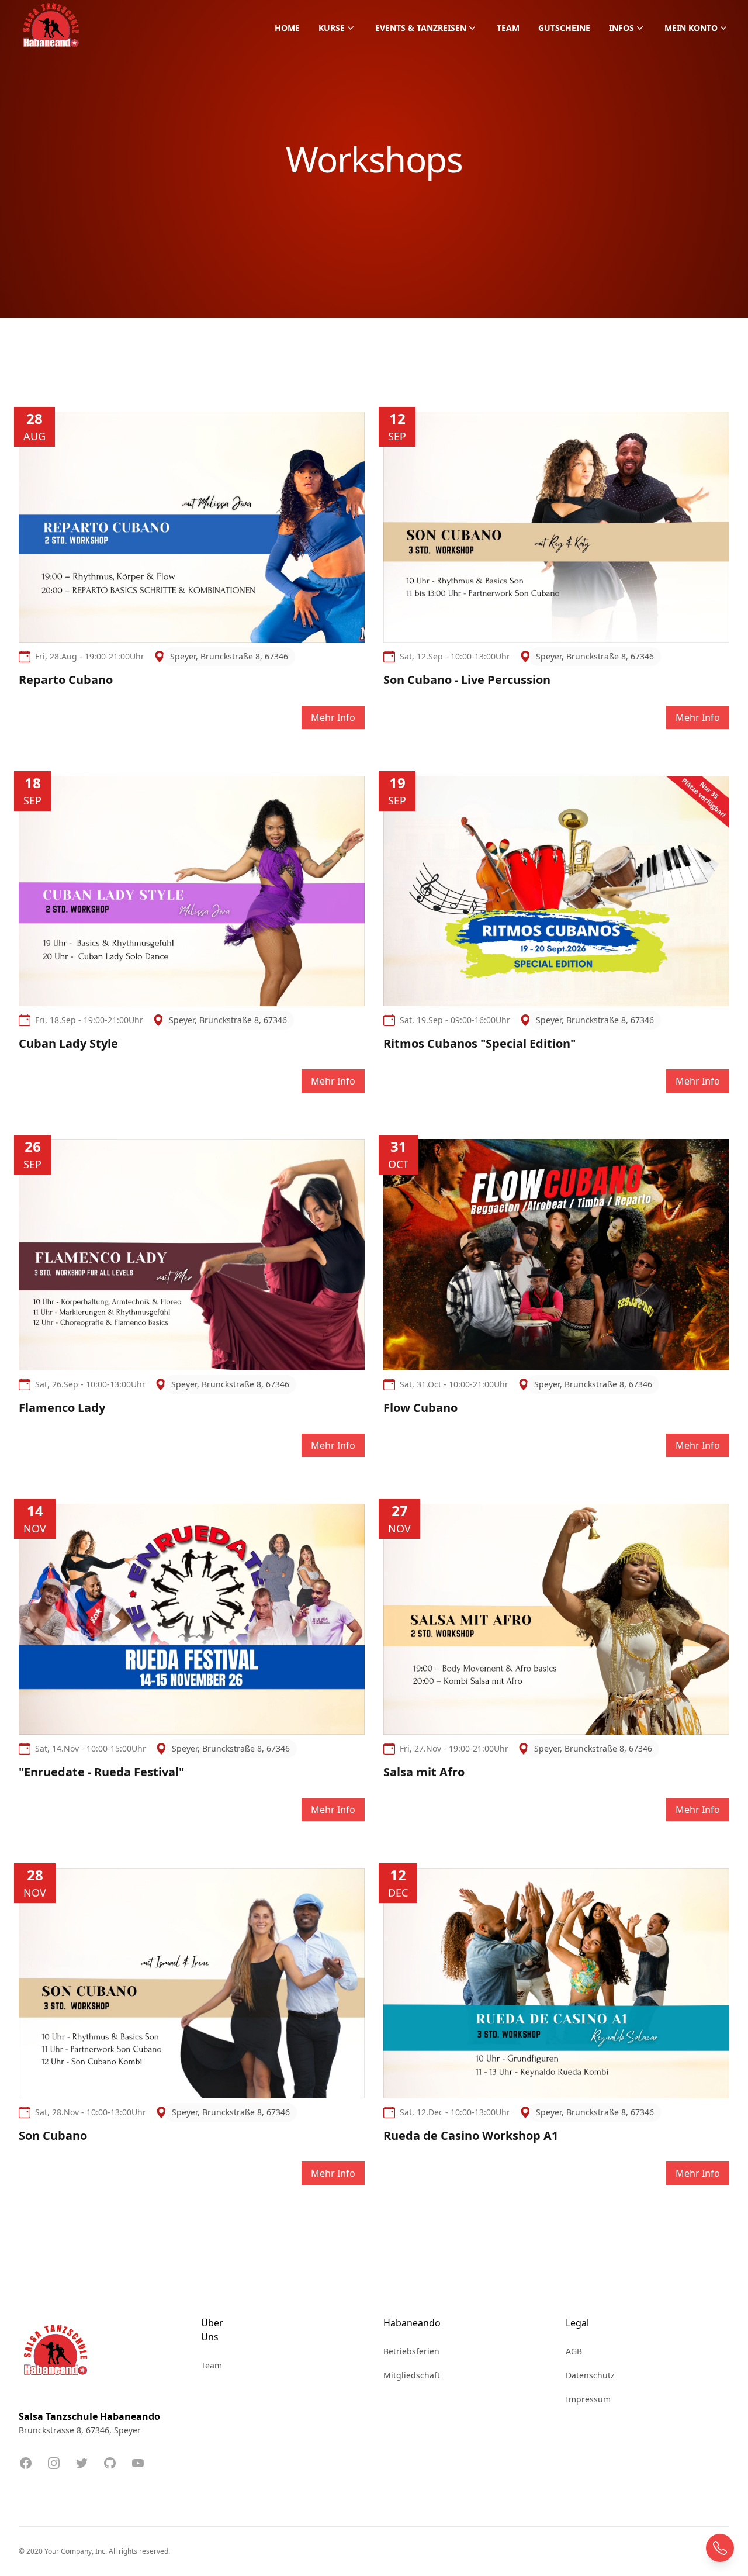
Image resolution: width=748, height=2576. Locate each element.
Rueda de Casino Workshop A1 (471, 2135)
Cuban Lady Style (68, 1043)
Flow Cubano (420, 1408)
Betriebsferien (411, 2351)
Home (287, 28)
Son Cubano (53, 2135)
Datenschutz (590, 2375)
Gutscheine (564, 28)
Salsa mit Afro (424, 1772)
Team (508, 28)
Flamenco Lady (62, 1408)
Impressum (588, 2399)
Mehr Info (333, 717)
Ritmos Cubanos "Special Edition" (479, 1043)
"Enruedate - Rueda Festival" (101, 1772)
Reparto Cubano (66, 680)
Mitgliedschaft (412, 2375)
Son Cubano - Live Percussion (467, 680)
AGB (574, 2351)
